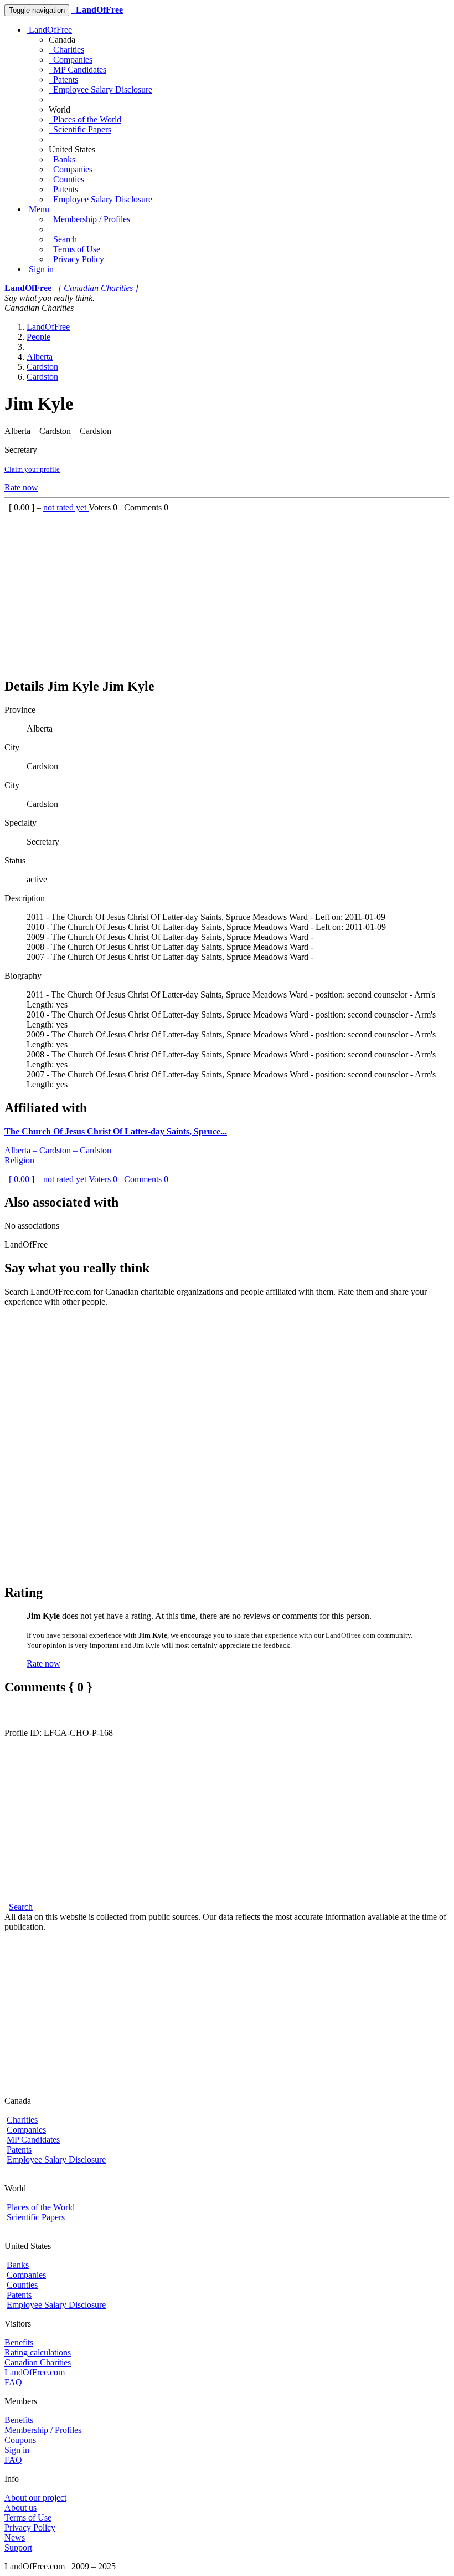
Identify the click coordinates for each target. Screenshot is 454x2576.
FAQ (13, 2382)
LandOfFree (49, 30)
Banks (62, 159)
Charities (66, 50)
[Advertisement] (227, 590)
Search (63, 239)
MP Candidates (78, 70)
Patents (63, 80)
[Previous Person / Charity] (8, 1712)
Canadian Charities (38, 2362)
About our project (35, 2498)
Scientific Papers (80, 129)
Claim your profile (32, 469)
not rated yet (66, 507)
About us (20, 2508)
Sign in (40, 269)
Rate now (21, 487)
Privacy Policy (76, 259)
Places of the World (85, 119)
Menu (38, 209)
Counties (66, 179)
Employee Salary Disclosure (100, 90)
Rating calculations (38, 2352)
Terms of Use (74, 249)
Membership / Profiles (89, 219)
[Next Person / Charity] (17, 1712)
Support (18, 2547)
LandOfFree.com (35, 2372)
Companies (71, 60)
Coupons (20, 2440)
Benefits (19, 2342)
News (15, 2537)
